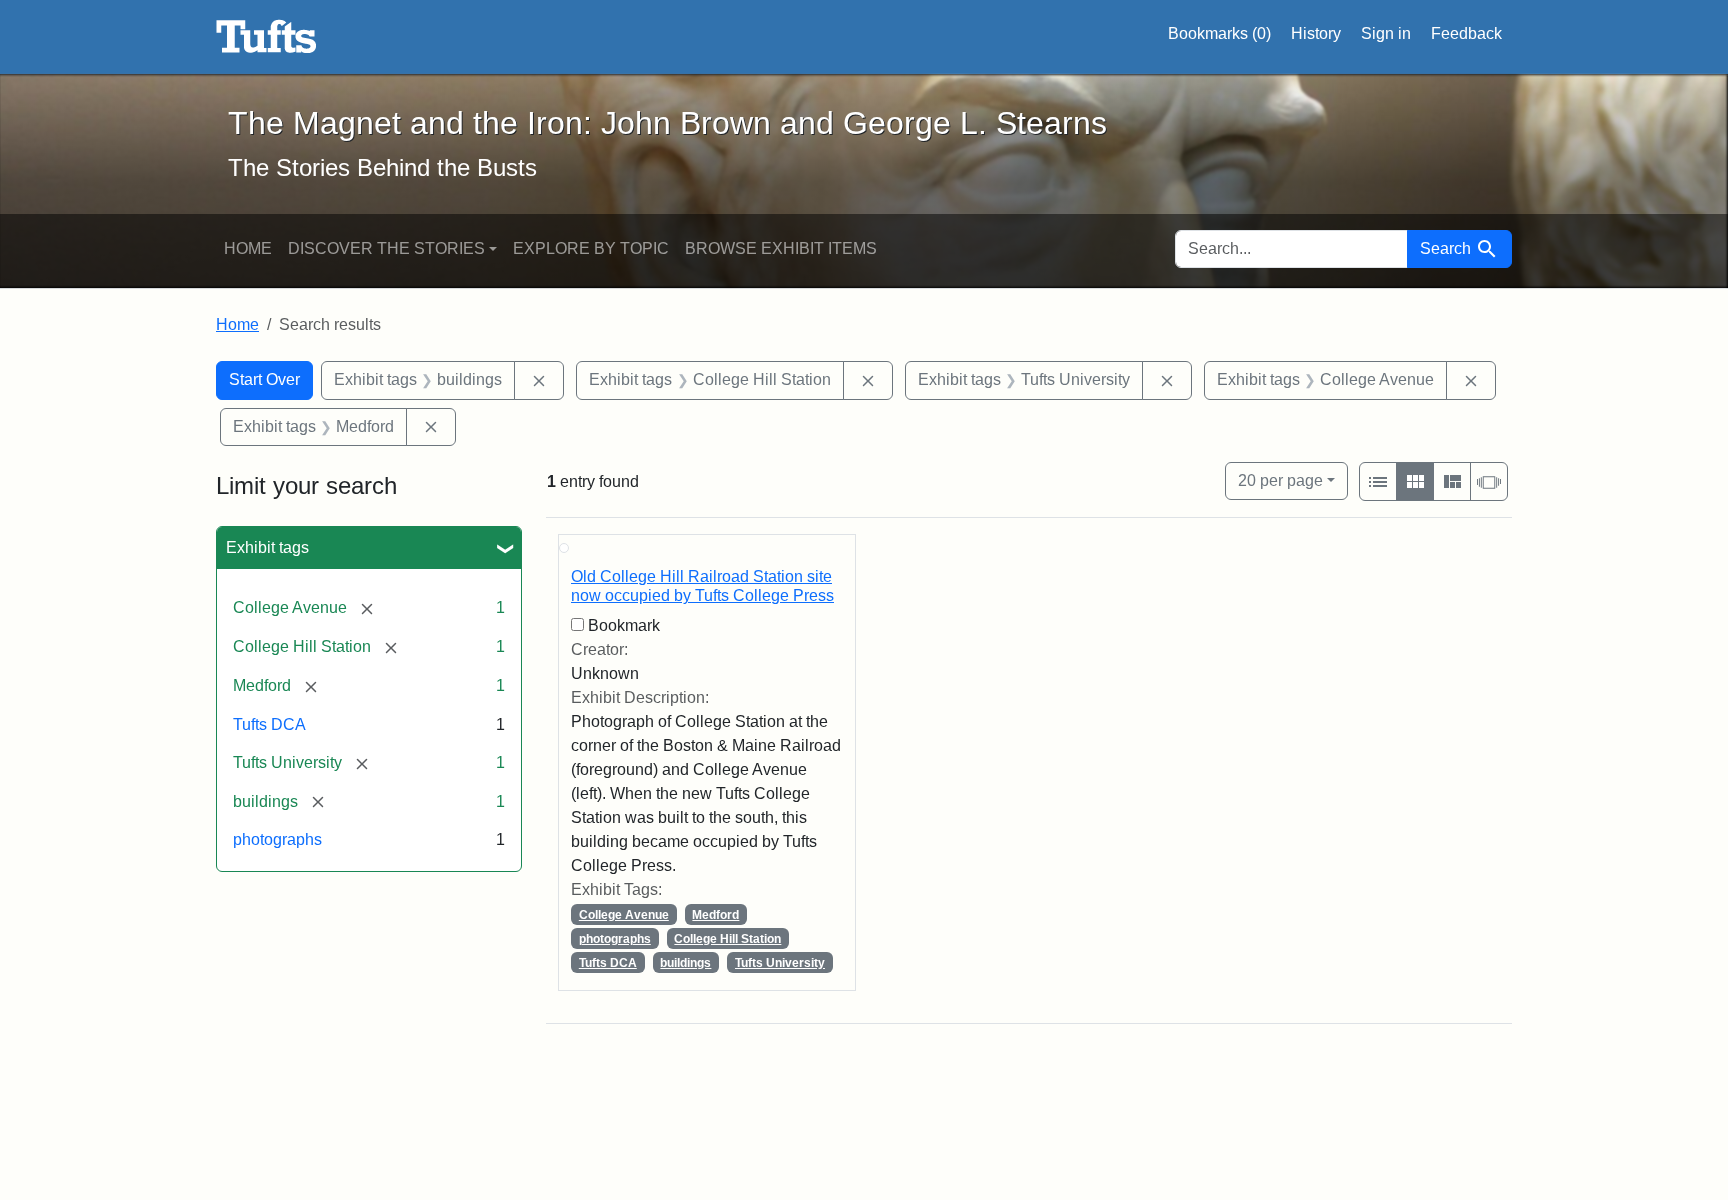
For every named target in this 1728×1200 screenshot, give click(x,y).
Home (248, 248)
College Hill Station (727, 939)
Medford (715, 915)
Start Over (264, 379)
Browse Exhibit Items (781, 248)
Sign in (1386, 33)
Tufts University (780, 963)
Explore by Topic (591, 248)
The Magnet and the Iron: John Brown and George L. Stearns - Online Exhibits (266, 37)
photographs (277, 839)
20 (1280, 480)
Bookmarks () (1219, 33)
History (1316, 33)
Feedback (1466, 33)
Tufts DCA (269, 724)
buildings (685, 963)
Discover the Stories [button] (386, 248)
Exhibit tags (267, 547)
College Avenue (624, 915)
